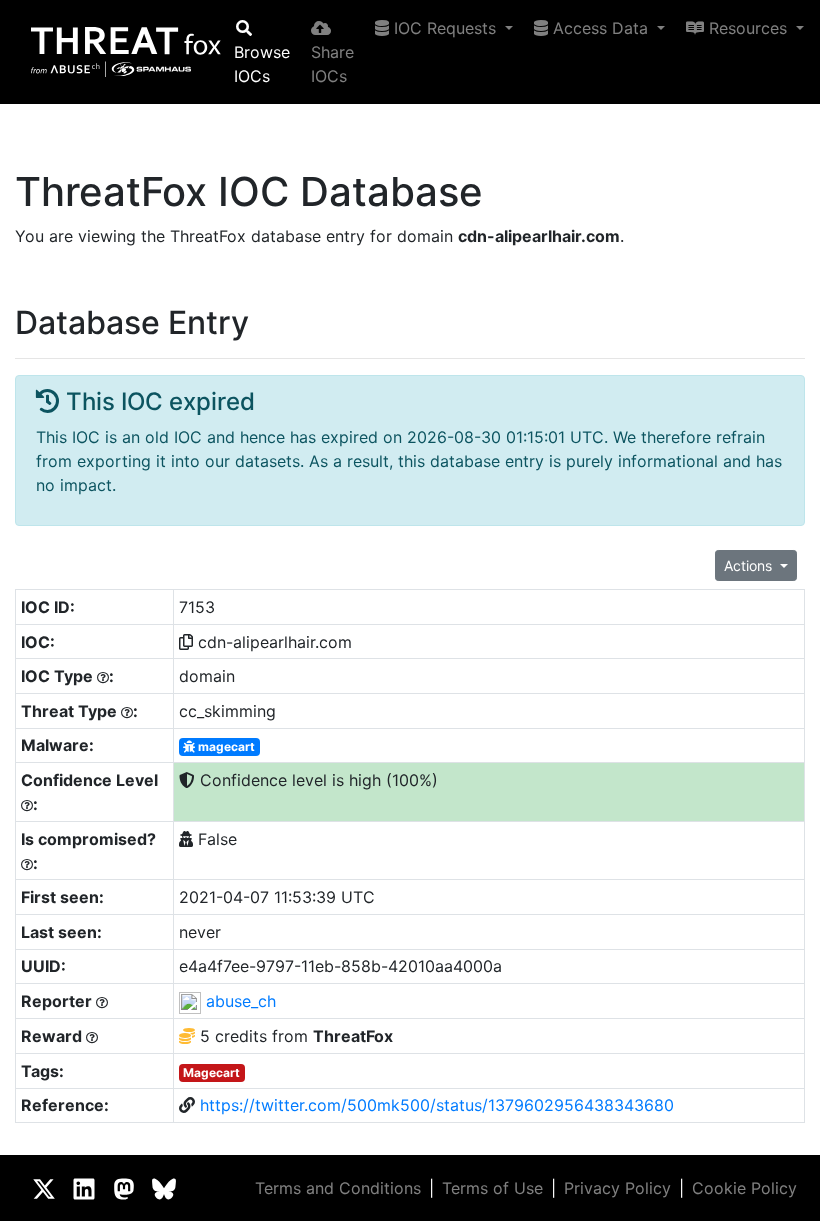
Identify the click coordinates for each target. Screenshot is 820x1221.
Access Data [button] (600, 28)
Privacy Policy (617, 1188)
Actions (750, 565)
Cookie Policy (744, 1188)
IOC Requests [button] (445, 28)
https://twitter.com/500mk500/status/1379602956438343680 (437, 1105)
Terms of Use (492, 1188)
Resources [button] (748, 28)
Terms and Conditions (338, 1188)
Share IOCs (332, 64)
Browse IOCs (262, 64)
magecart (225, 746)
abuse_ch (241, 1001)
